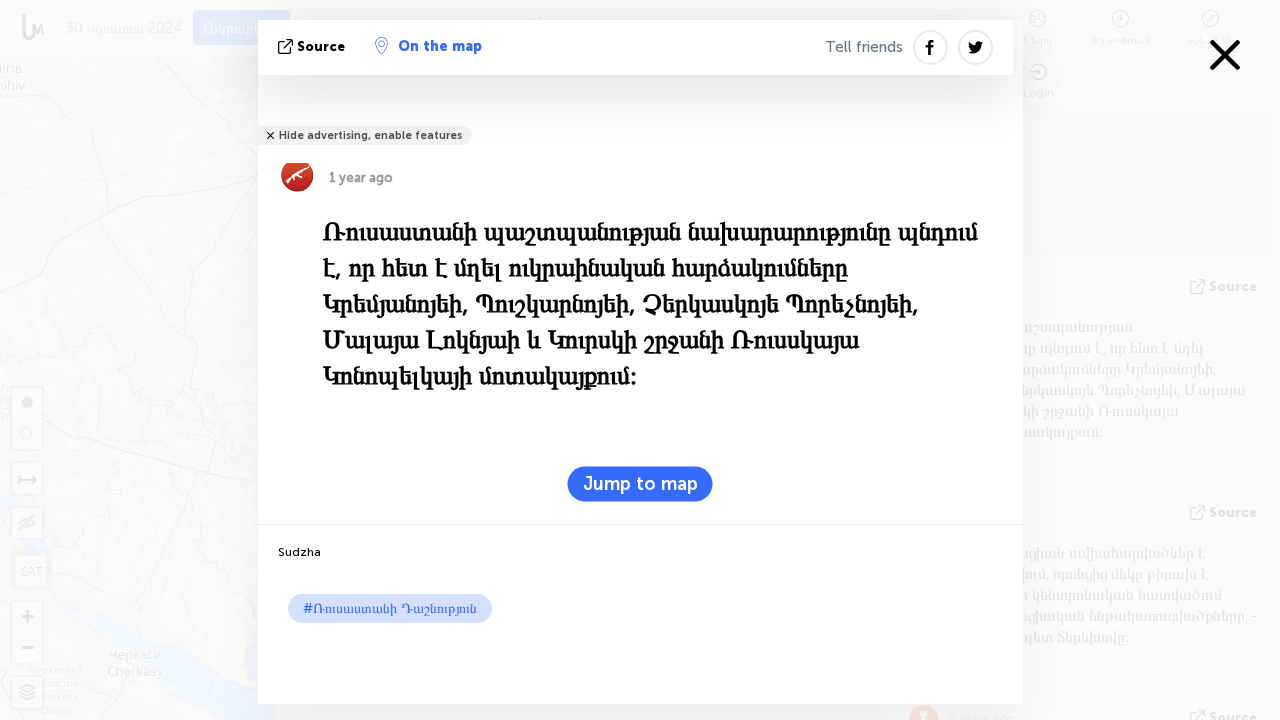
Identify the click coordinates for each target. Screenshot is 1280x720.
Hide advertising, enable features (370, 135)
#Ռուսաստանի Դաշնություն (390, 608)
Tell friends (864, 47)
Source (321, 46)
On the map (440, 46)
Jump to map (640, 484)
